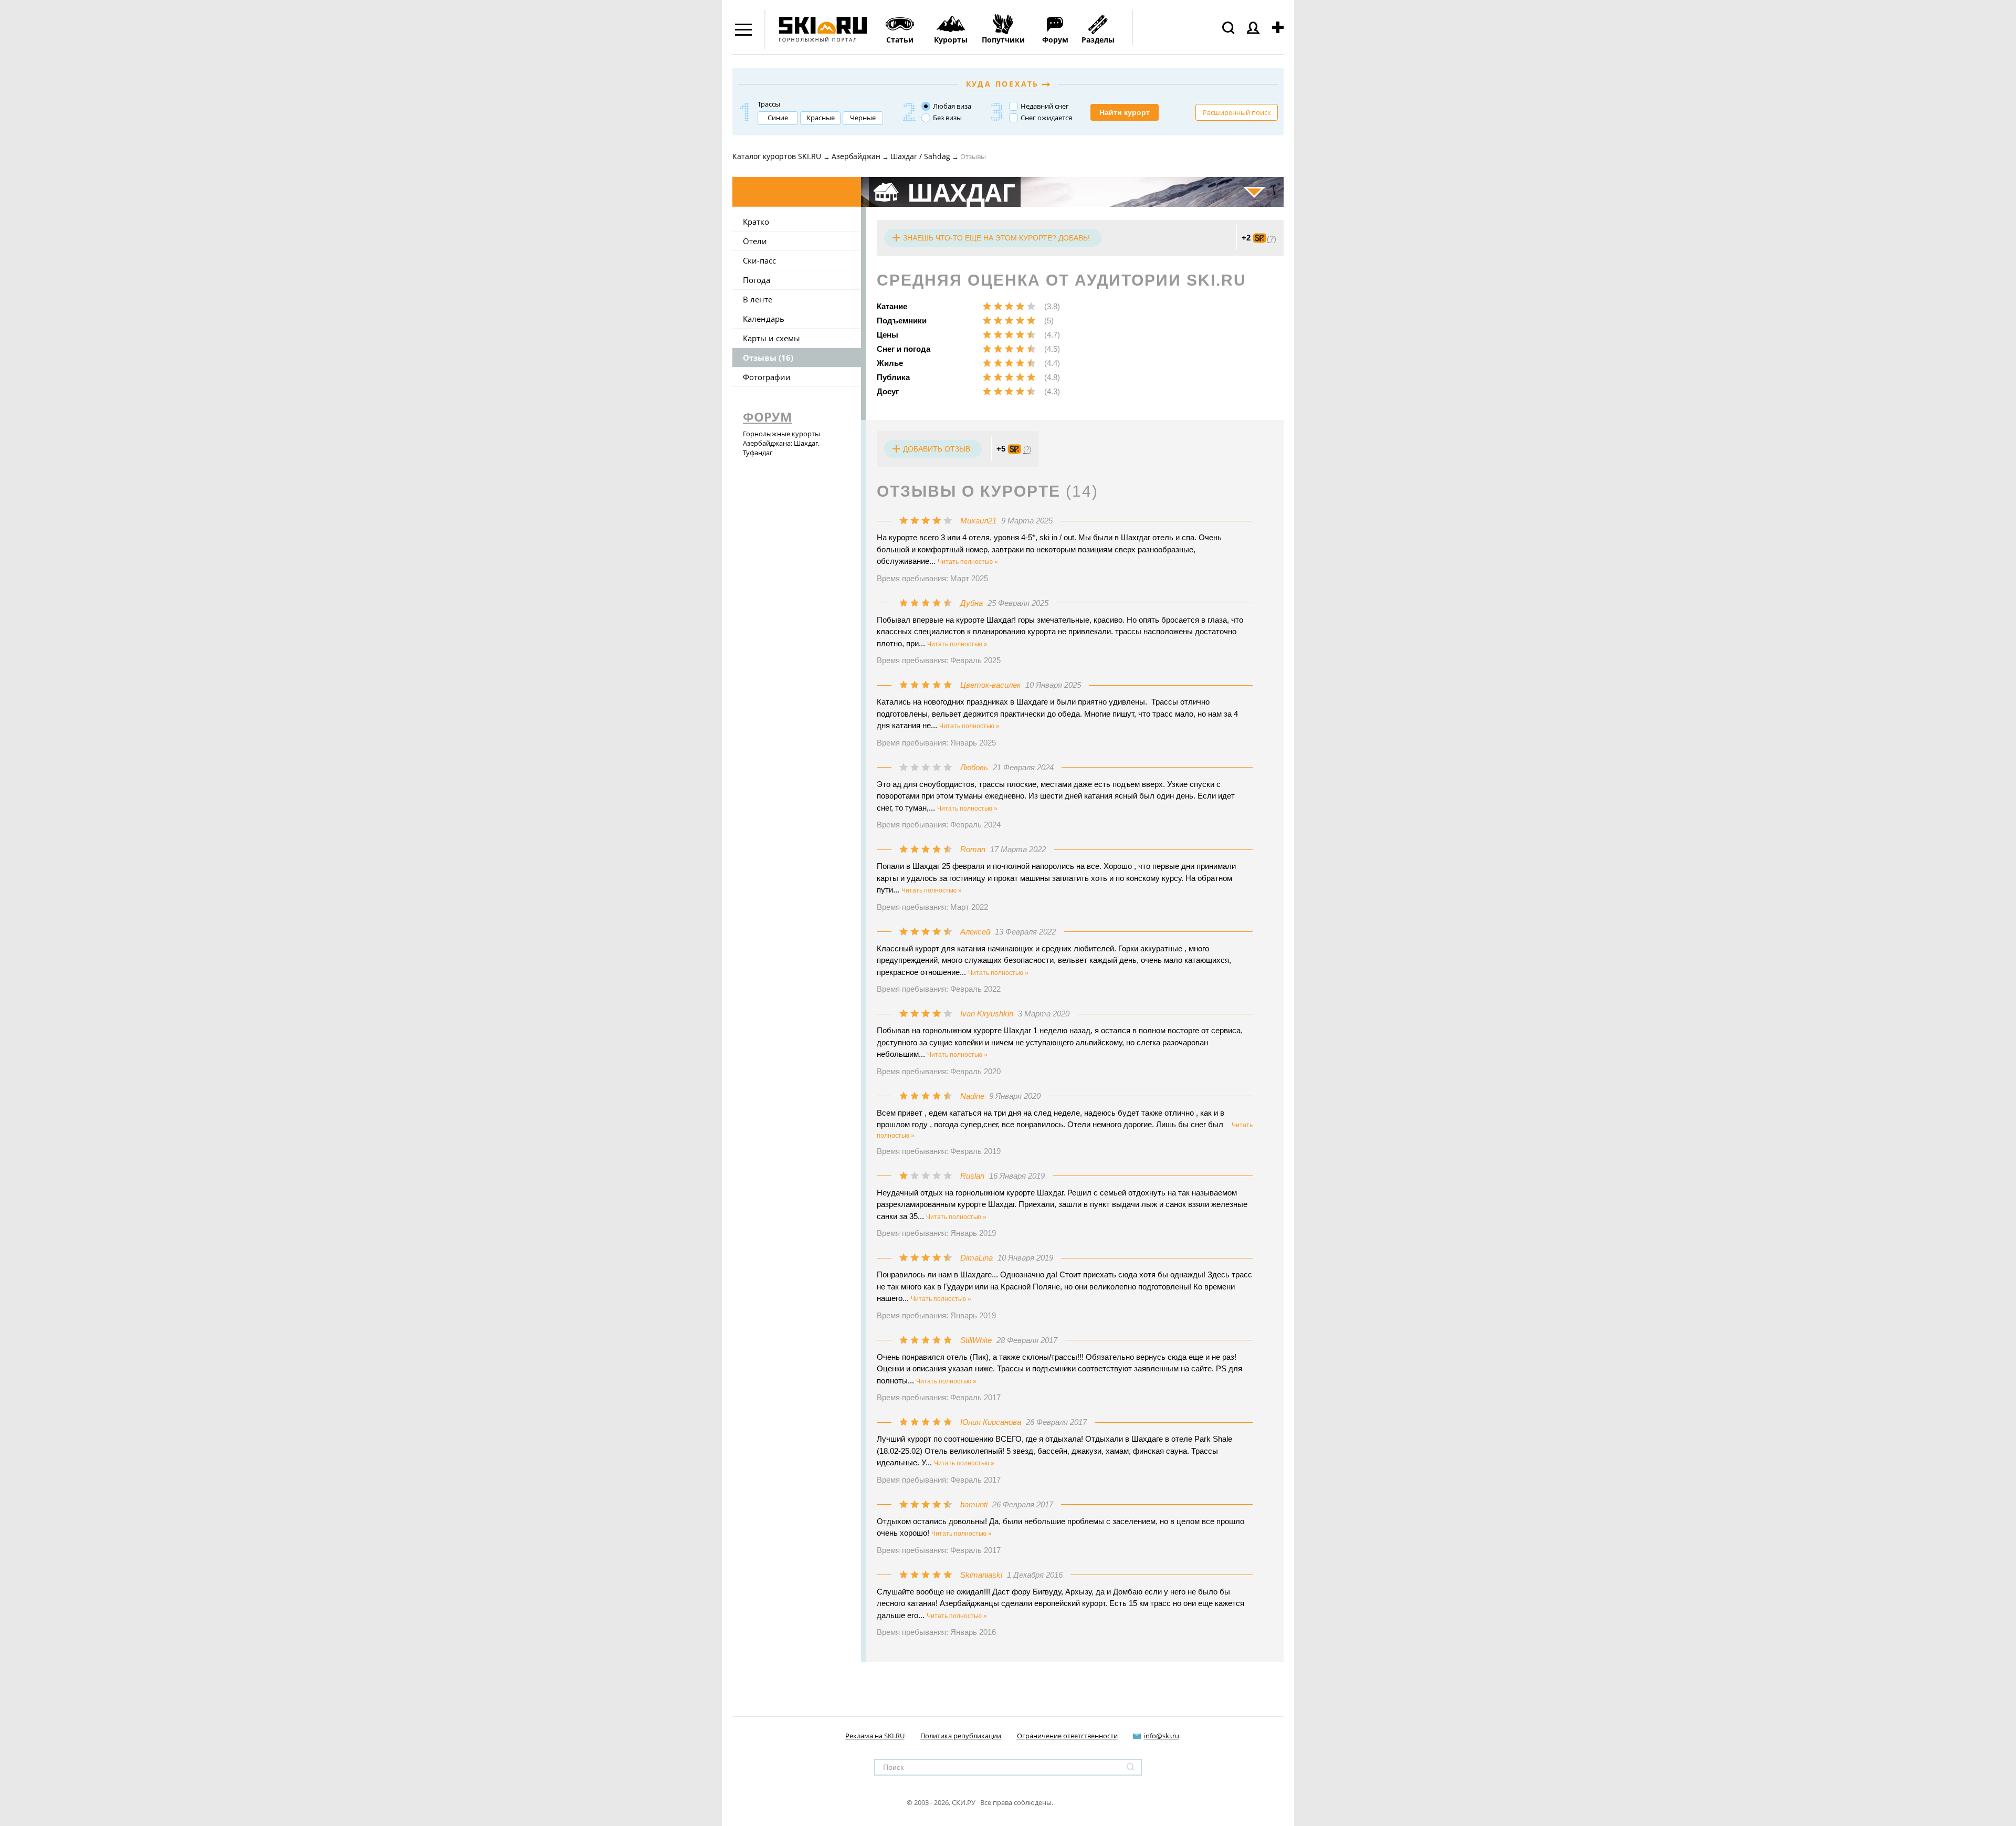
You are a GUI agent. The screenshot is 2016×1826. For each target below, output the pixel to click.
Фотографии (767, 377)
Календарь (764, 319)
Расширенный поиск (1237, 112)
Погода (757, 280)
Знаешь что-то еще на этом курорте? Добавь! (996, 238)
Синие (778, 118)
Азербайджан (856, 156)
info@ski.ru (1162, 1736)
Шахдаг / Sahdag (920, 156)
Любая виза (952, 106)
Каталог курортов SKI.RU (778, 156)
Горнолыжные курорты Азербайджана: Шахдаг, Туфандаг (781, 443)
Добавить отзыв (937, 449)
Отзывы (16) (768, 358)
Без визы (947, 118)
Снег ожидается (1046, 118)
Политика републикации (961, 1736)
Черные (863, 118)
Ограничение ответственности (1067, 1736)
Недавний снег (1045, 106)
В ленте (758, 299)
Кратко (756, 222)
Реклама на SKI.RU (875, 1736)
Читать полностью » (968, 562)
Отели (755, 241)
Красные (821, 118)
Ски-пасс (759, 260)
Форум (768, 417)
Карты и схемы (771, 338)
